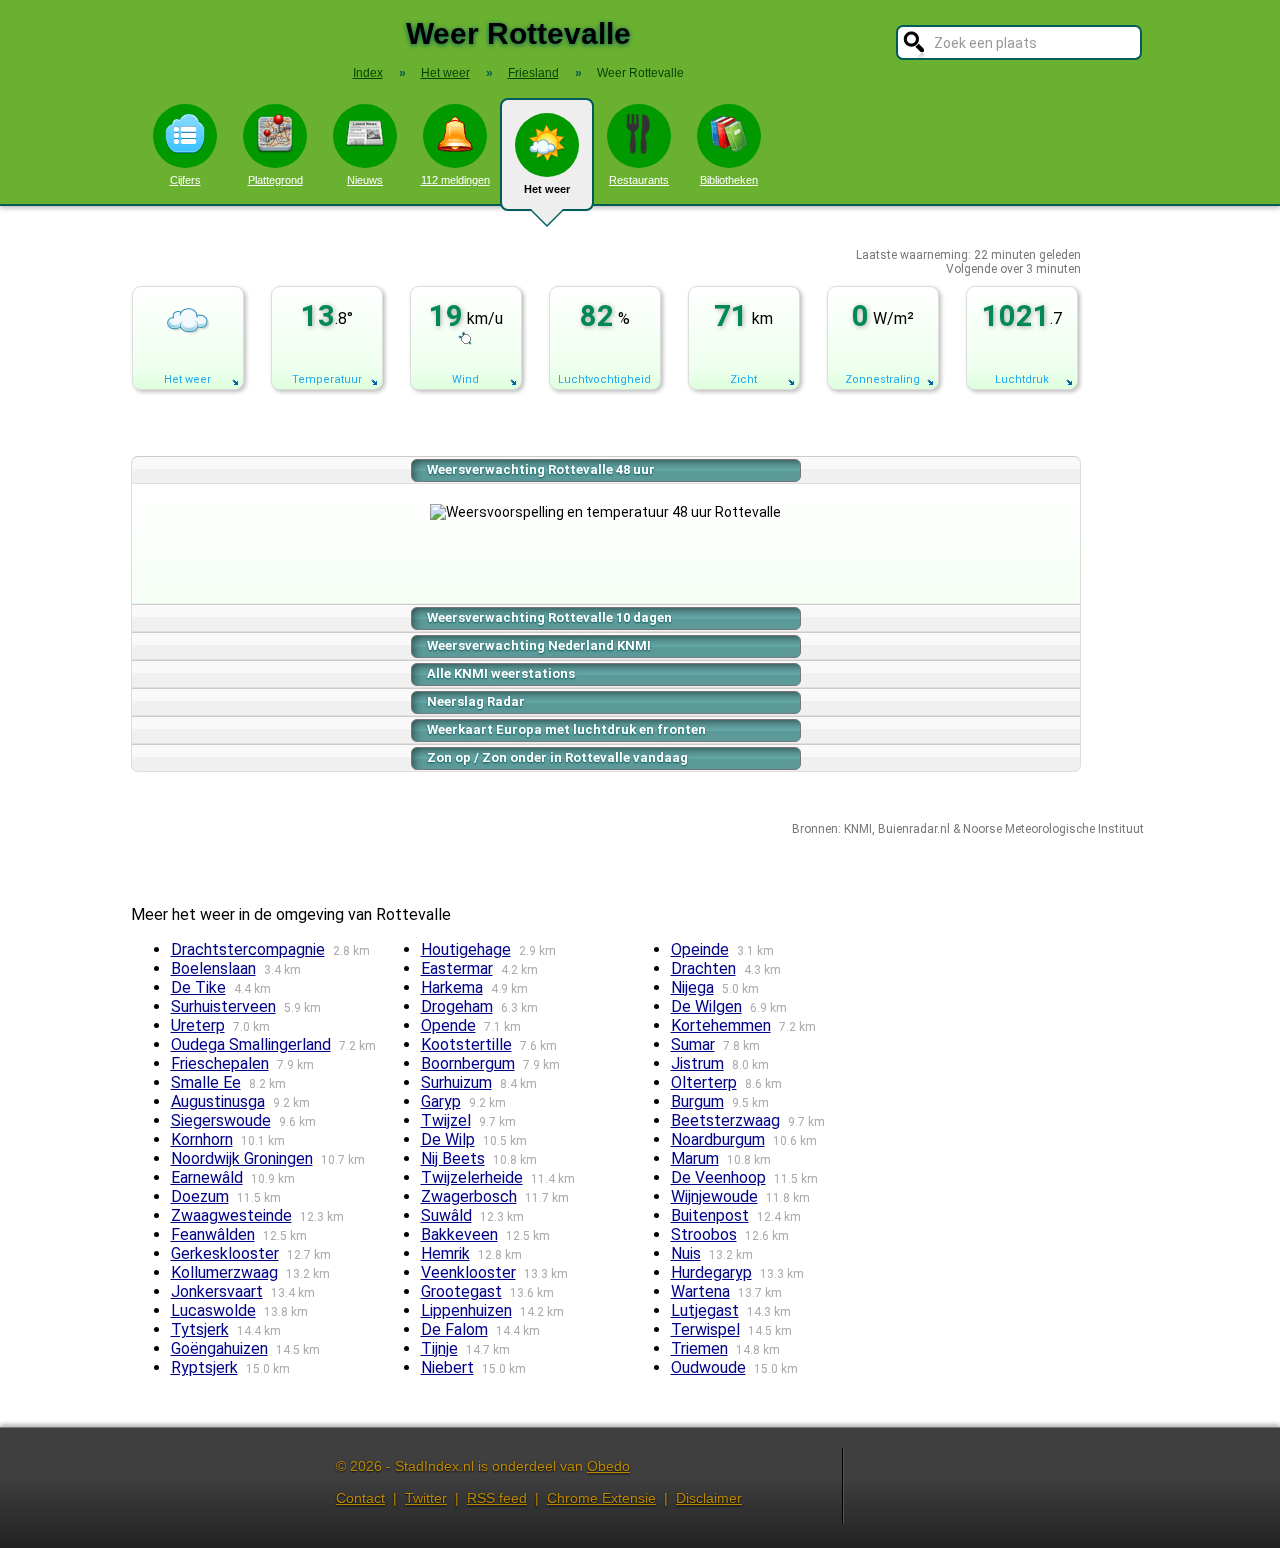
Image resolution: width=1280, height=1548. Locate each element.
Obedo (608, 1466)
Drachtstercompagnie (248, 949)
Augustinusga (218, 1101)
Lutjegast (705, 1310)
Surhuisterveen (223, 1006)
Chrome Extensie (601, 1498)
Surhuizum (456, 1082)
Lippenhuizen (466, 1310)
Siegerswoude (221, 1120)
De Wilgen (706, 1006)
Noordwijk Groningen (242, 1158)
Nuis (686, 1253)
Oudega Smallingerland (251, 1044)
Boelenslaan (213, 968)
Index (368, 73)
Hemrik (445, 1253)
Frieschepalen (220, 1063)
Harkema (452, 987)
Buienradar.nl (914, 829)
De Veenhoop (718, 1177)
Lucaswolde (213, 1310)
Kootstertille (466, 1044)
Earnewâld (207, 1177)
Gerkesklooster (225, 1253)
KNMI (858, 829)
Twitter (426, 1498)
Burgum (697, 1101)
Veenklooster (468, 1272)
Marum (695, 1158)
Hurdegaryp (711, 1272)
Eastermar (457, 968)
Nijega (692, 987)
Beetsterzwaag (725, 1120)
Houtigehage (466, 949)
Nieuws (365, 180)
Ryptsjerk (204, 1367)
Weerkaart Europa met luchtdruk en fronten (566, 729)
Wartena (700, 1291)
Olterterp (704, 1082)
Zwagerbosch (469, 1196)
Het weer (547, 189)
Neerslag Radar (476, 701)
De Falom (454, 1329)
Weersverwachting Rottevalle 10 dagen (549, 617)
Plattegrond (275, 180)
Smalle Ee (206, 1082)
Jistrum (697, 1063)
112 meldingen (455, 180)
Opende (448, 1025)
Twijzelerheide (472, 1177)
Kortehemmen (721, 1025)
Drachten (703, 968)
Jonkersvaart (217, 1291)
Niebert (447, 1367)
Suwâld (446, 1215)
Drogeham (457, 1006)
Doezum (200, 1196)
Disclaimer (709, 1498)
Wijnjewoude (714, 1196)
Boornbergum (468, 1063)
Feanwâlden (213, 1234)
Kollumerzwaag (224, 1272)
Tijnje (439, 1348)
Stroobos (704, 1234)
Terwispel (705, 1329)
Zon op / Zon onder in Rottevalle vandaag (557, 757)
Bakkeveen (459, 1234)
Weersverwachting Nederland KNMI (539, 645)
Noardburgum (718, 1139)
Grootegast (461, 1291)
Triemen (699, 1348)
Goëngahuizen (219, 1348)
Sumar (693, 1044)
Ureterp (198, 1025)
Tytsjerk (200, 1329)
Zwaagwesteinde (231, 1215)
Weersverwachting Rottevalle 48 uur (541, 469)
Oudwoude (708, 1367)
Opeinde (700, 949)
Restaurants (639, 180)
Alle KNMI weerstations (501, 673)
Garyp (441, 1101)
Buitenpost (710, 1215)
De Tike (198, 987)
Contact (360, 1498)
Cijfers (185, 180)
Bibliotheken (729, 180)
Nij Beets (453, 1158)
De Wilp (448, 1139)
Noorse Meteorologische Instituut (1053, 829)
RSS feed (497, 1498)
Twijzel (446, 1120)
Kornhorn (202, 1139)
